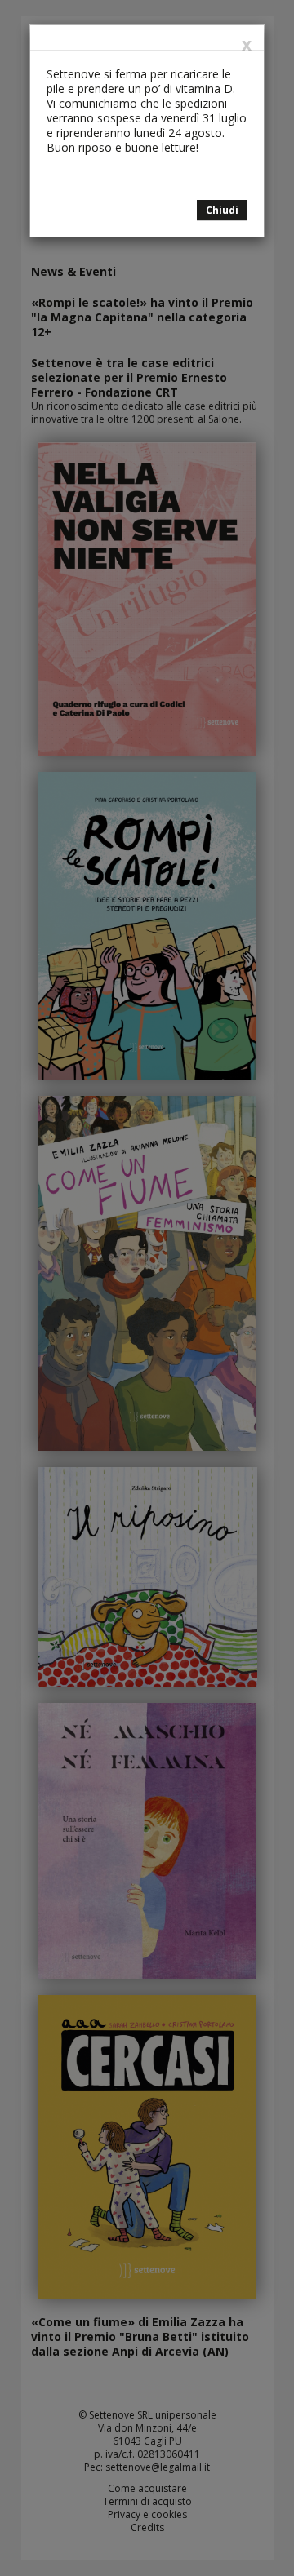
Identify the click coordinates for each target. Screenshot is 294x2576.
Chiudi (222, 210)
